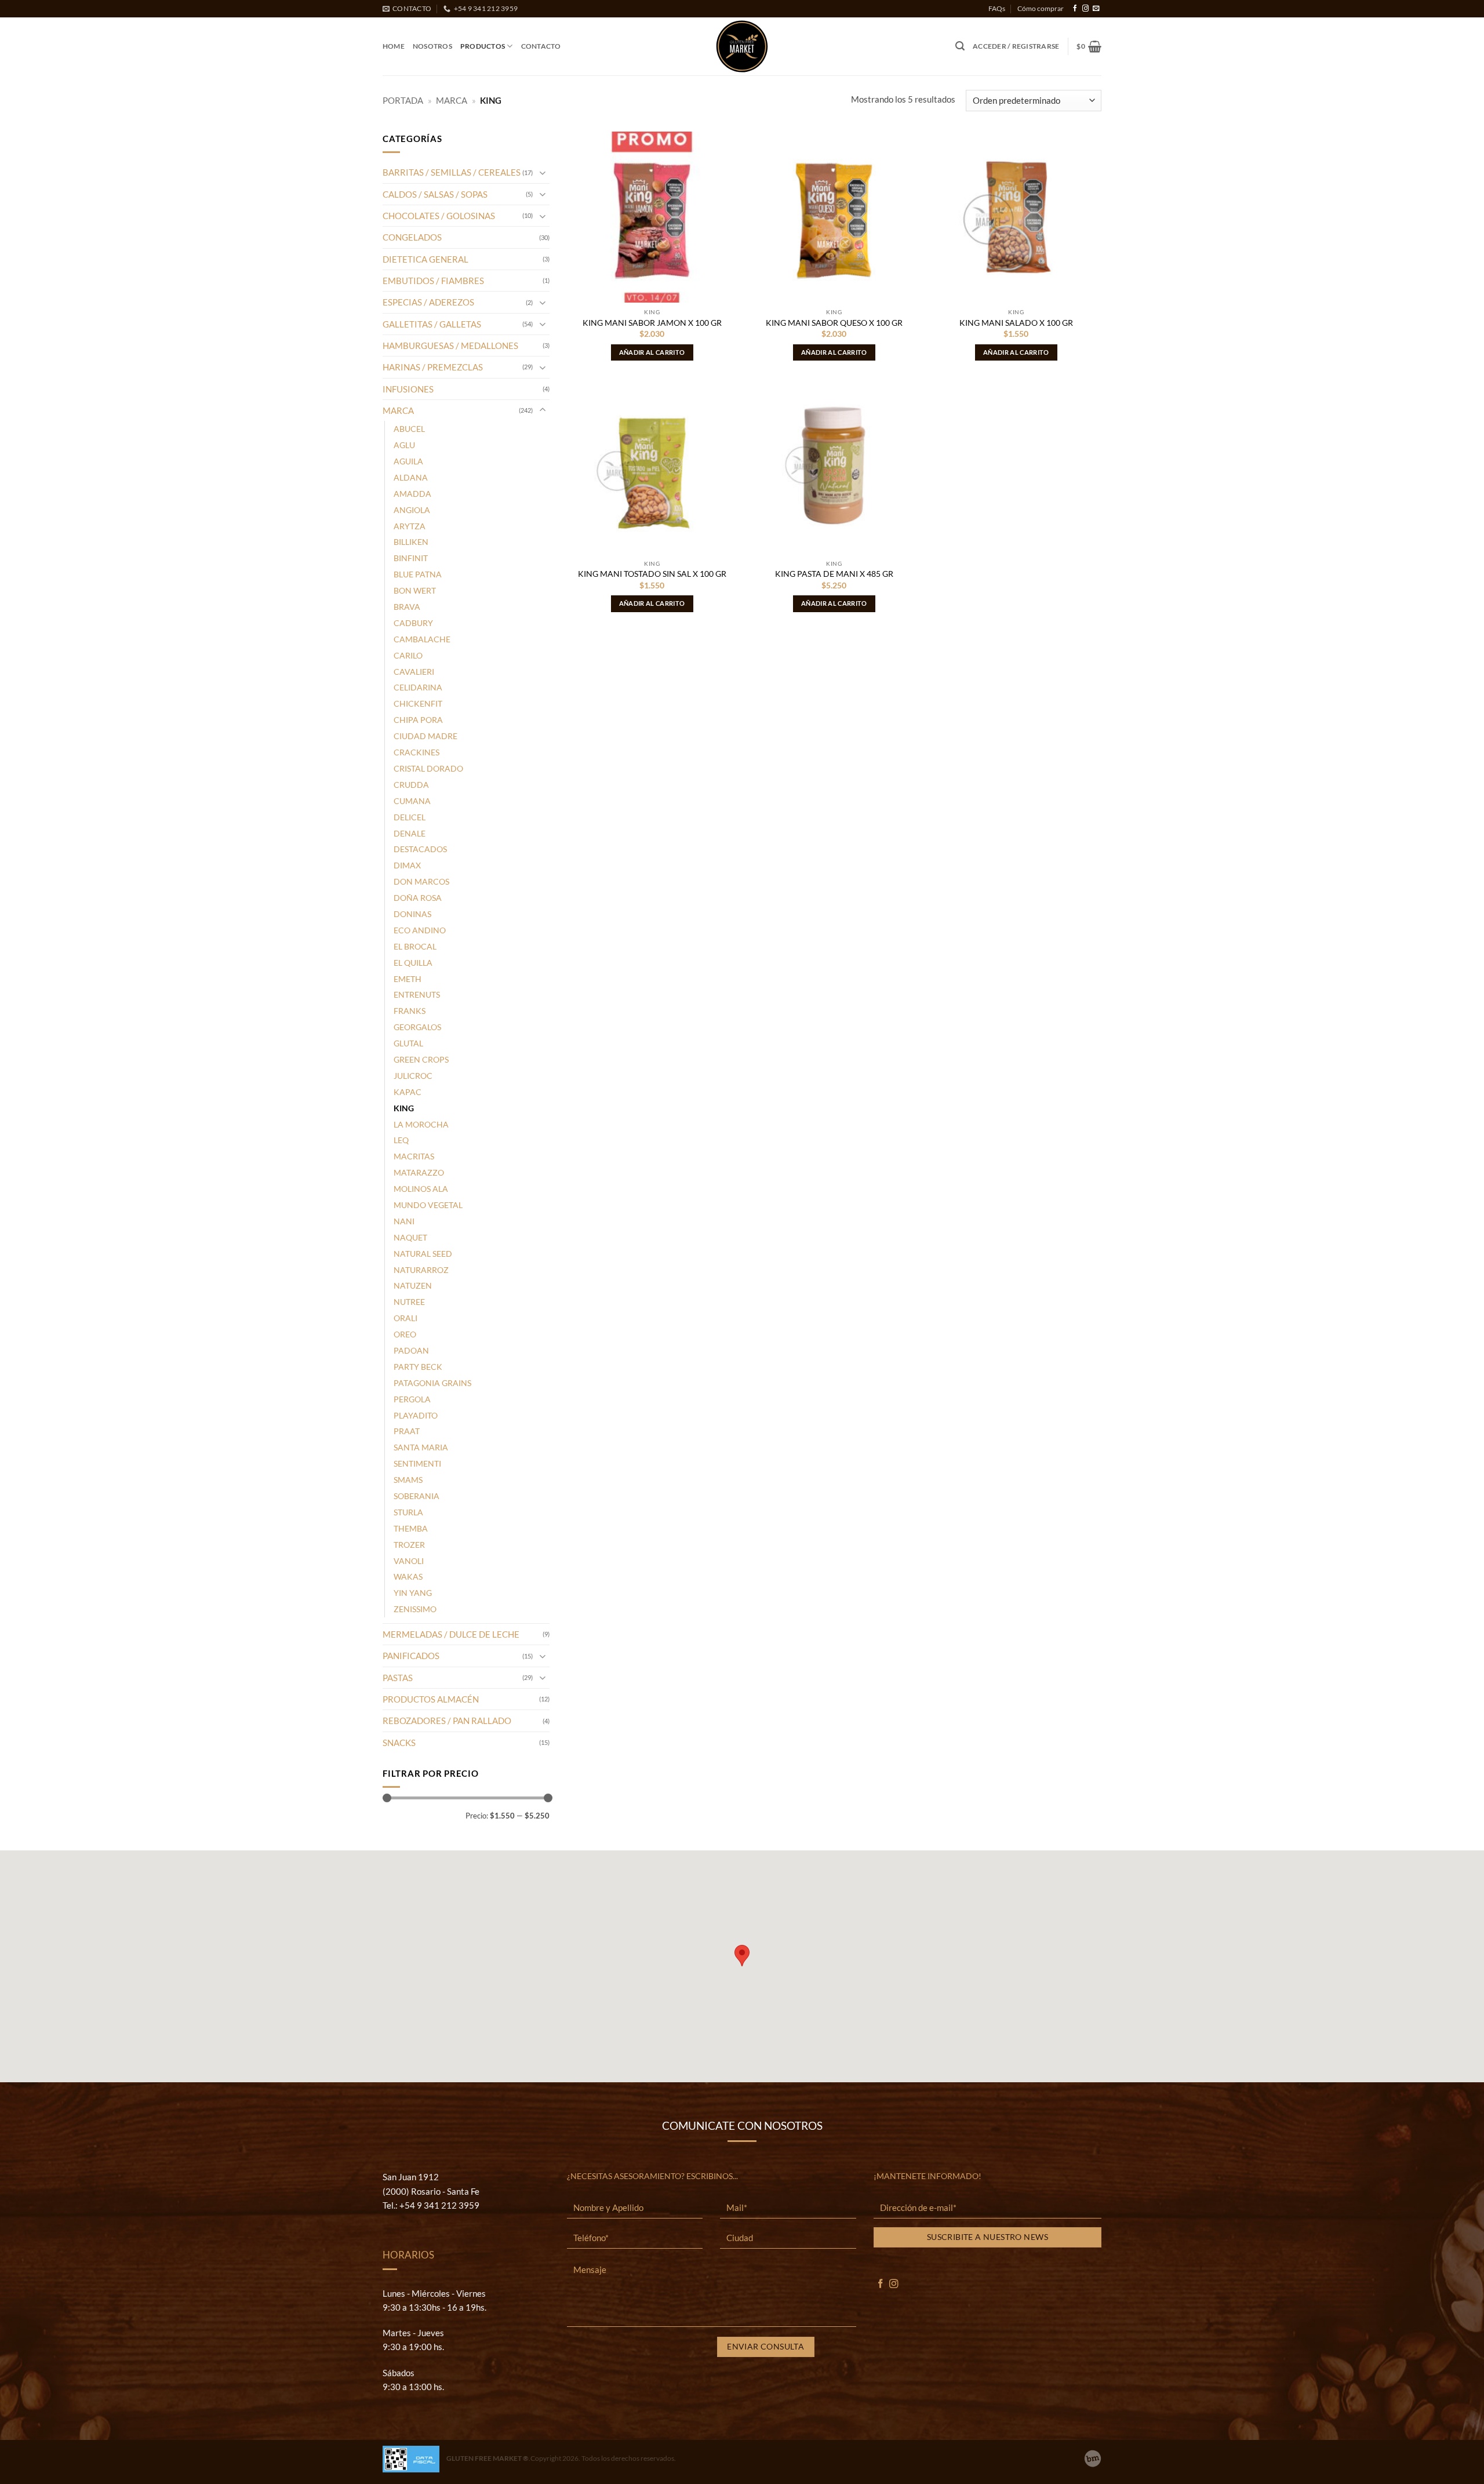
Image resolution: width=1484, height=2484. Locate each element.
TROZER (409, 1545)
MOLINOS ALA (421, 1189)
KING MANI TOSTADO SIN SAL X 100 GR (652, 574)
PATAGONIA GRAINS (432, 1383)
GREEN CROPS (421, 1059)
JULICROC (413, 1076)
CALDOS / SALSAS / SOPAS (435, 194)
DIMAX (407, 865)
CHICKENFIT (418, 703)
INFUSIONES (408, 389)
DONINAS (412, 914)
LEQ (401, 1140)
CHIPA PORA (418, 720)
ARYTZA (410, 526)
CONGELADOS (412, 237)
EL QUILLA (413, 963)
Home (394, 46)
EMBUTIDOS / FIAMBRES (433, 281)
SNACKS (399, 1743)
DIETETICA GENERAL (425, 259)
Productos (483, 46)
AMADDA (412, 494)
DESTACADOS (420, 849)
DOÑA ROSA (418, 898)
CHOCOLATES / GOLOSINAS (439, 216)
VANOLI (409, 1561)
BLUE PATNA (418, 574)
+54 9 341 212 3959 (439, 2205)
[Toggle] (543, 172)
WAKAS (408, 1576)
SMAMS (408, 1480)
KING (404, 1108)
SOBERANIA (417, 1496)
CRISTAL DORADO (428, 768)
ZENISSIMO (415, 1609)
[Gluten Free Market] (742, 46)
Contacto (541, 46)
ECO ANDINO (420, 930)
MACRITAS (414, 1156)
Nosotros (432, 46)
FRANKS (410, 1011)
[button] (960, 46)
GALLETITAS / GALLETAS (432, 324)
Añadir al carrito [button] (652, 352)
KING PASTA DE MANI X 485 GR (834, 574)
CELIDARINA (418, 687)
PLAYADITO (416, 1415)
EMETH (408, 979)
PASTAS (398, 1678)
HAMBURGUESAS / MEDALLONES (450, 345)
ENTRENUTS (417, 994)
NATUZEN (413, 1285)
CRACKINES (417, 752)
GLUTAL (408, 1043)
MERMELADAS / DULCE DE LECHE (451, 1634)
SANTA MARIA (421, 1447)
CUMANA (412, 801)
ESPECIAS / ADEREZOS (428, 302)
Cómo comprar (1041, 8)
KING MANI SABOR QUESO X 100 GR (834, 323)
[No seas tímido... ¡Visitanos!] (1093, 2458)
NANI (404, 1221)
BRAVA (407, 607)
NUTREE (409, 1302)
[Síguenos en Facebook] (1075, 9)
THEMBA (411, 1528)
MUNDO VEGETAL (428, 1205)
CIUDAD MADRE (425, 736)
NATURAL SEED (423, 1254)
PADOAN (411, 1350)
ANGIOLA (412, 510)
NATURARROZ (421, 1270)
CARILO (408, 655)
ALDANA (411, 477)
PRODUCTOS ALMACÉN (431, 1699)
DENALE (410, 833)
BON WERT (415, 590)
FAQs (997, 8)
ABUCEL (409, 429)
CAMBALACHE (422, 639)
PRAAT (407, 1431)
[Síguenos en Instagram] (1085, 9)
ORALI (405, 1318)
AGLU (404, 445)
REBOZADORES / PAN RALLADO (447, 1721)
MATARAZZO (419, 1172)
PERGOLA (412, 1399)
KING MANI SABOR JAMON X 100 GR (652, 323)
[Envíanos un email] (1096, 9)
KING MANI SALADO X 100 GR (1016, 323)
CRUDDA (411, 785)
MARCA (452, 100)
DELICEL (410, 817)
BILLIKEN (411, 542)
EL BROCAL (415, 946)
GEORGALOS (417, 1027)
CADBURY (413, 623)
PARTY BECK (418, 1367)
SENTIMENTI (417, 1463)
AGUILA (408, 461)
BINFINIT (411, 558)
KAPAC (408, 1092)
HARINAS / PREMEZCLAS (433, 367)
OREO (405, 1334)
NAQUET (410, 1237)
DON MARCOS (421, 881)
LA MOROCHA (421, 1124)
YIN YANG (413, 1593)
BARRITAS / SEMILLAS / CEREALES (452, 172)
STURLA (408, 1512)
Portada (403, 100)
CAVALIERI (414, 672)
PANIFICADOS (411, 1656)
